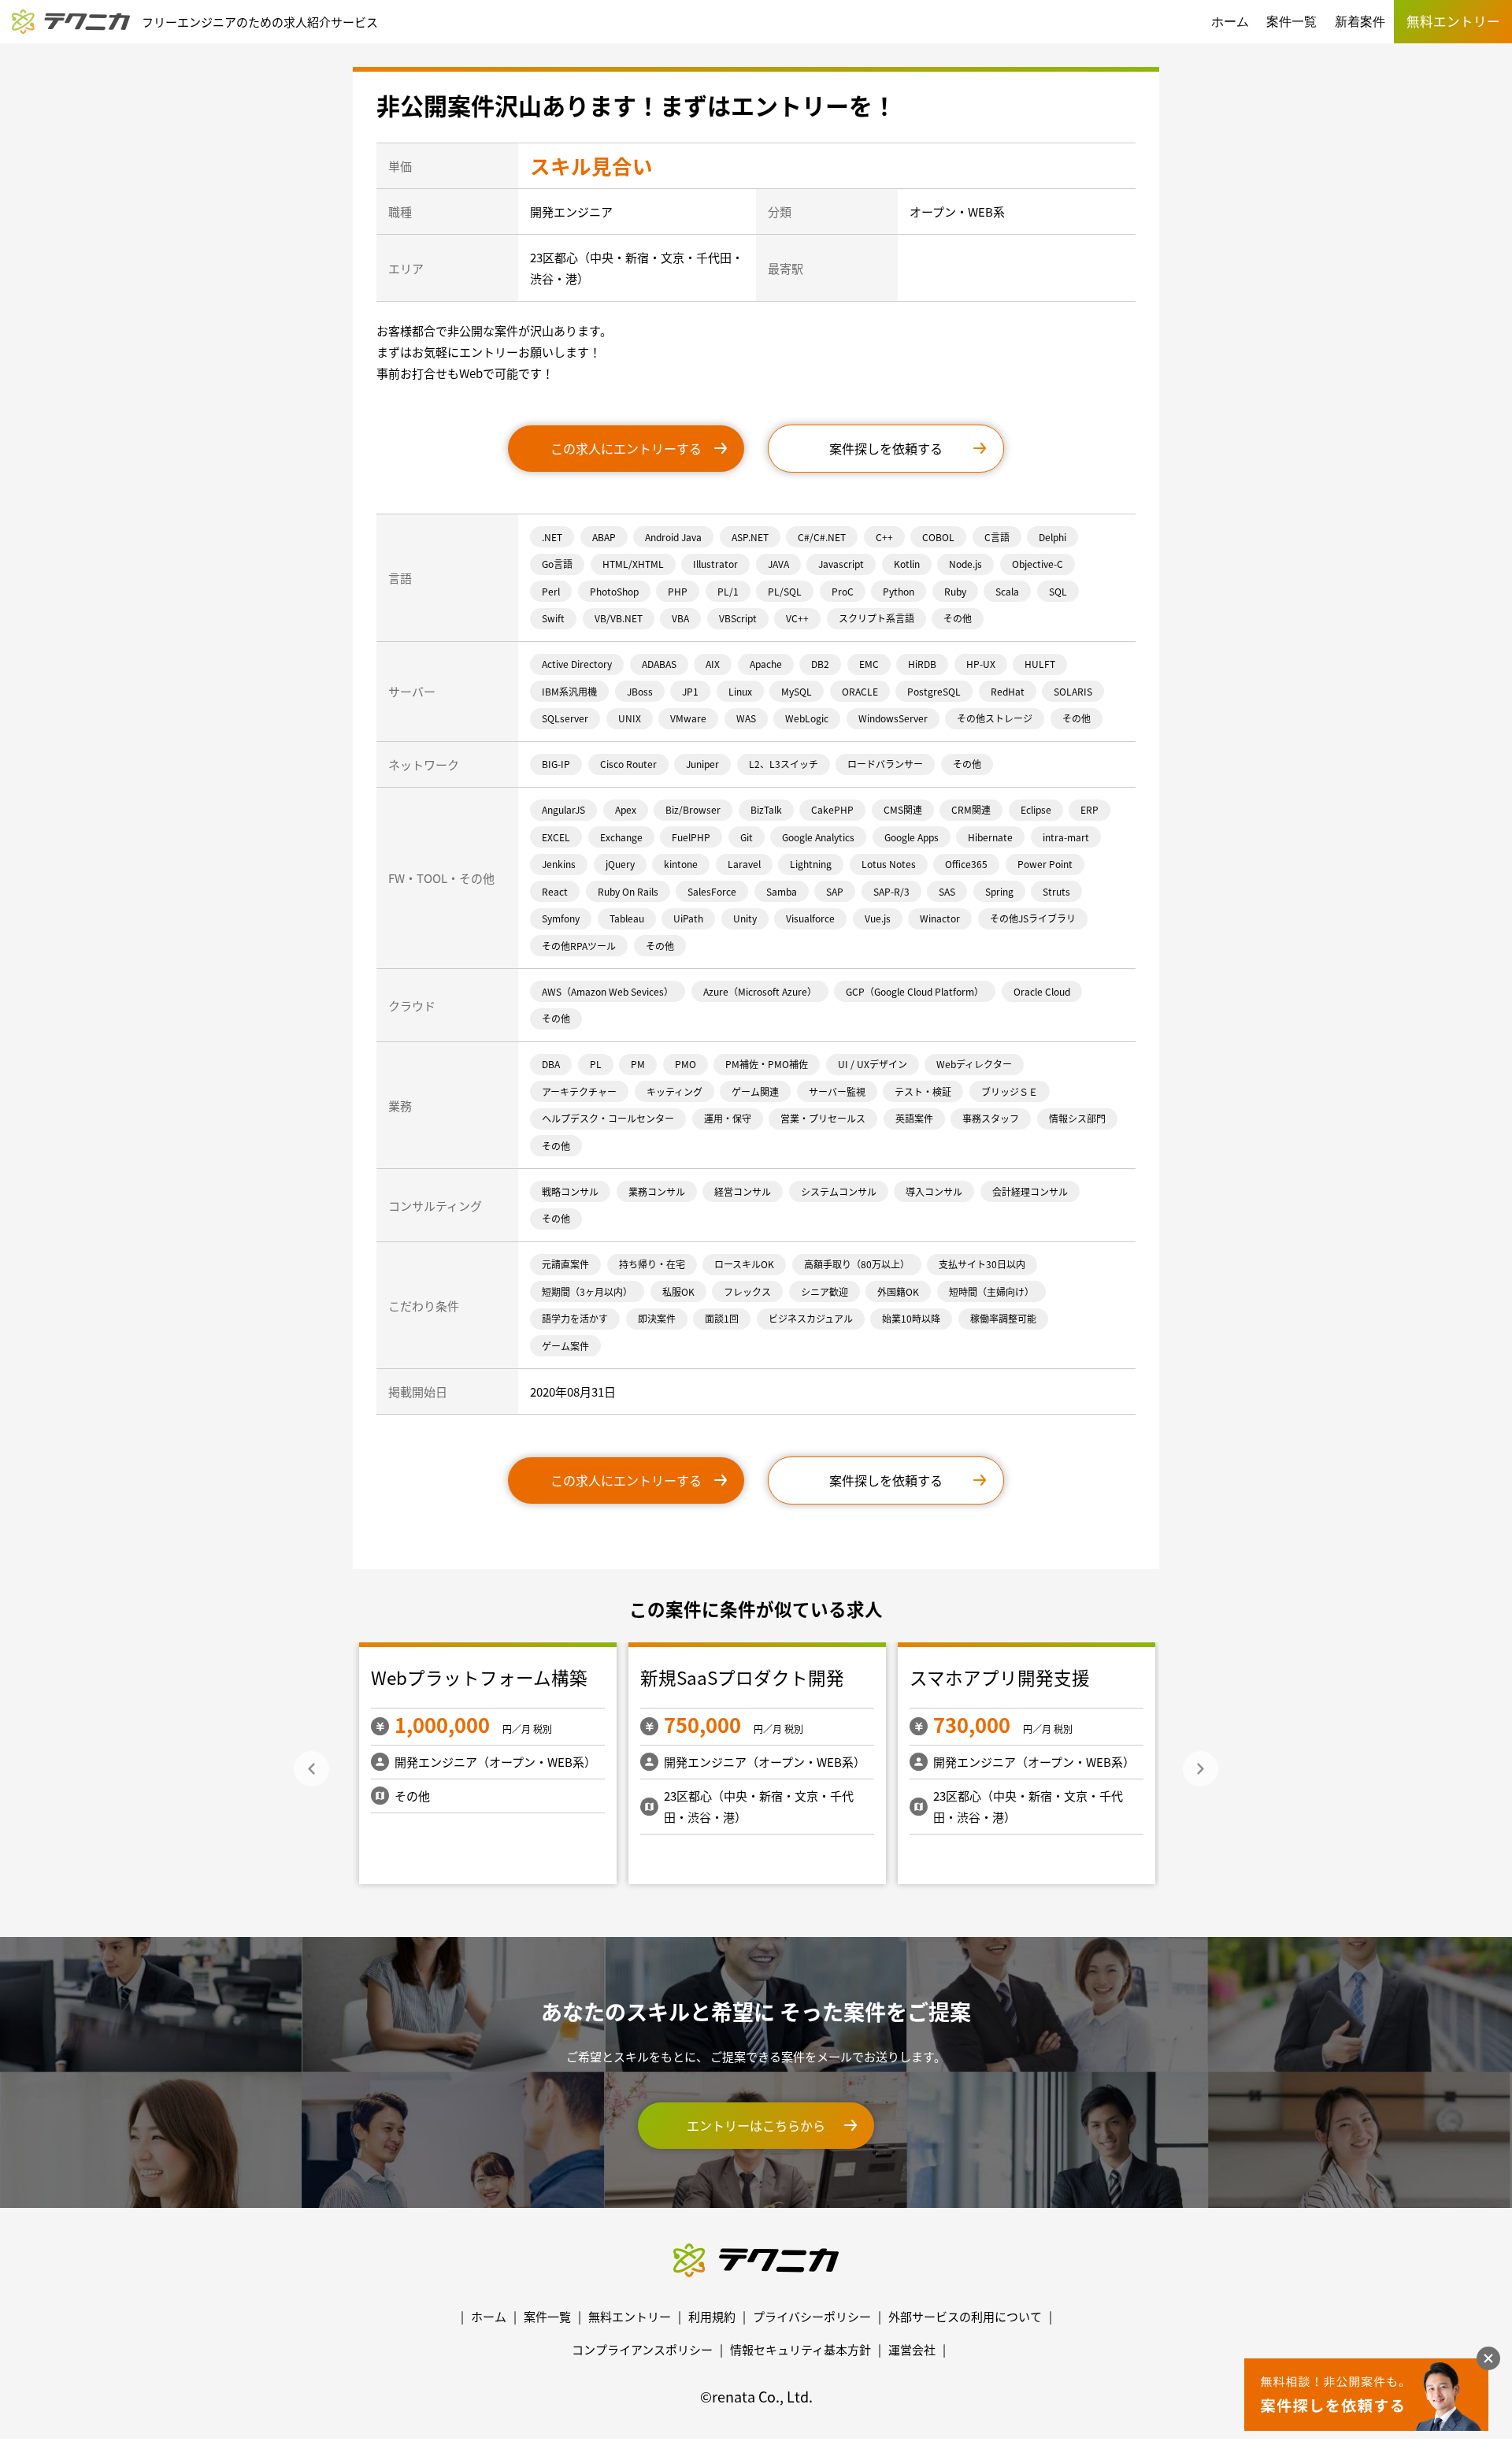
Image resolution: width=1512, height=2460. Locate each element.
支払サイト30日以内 (982, 1264)
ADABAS (659, 664)
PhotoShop (614, 591)
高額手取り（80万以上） (857, 1264)
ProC (843, 591)
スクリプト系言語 (876, 618)
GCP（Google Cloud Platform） (915, 991)
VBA (680, 618)
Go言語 (557, 564)
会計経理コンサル (1030, 1191)
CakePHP (832, 809)
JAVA (778, 564)
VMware (688, 718)
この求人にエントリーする (626, 448)
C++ (884, 537)
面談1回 (722, 1318)
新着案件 (1360, 22)
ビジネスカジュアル (811, 1318)
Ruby (955, 591)
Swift (553, 618)
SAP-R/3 (891, 891)
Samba (782, 891)
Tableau (627, 918)
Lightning (811, 864)
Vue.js (878, 918)
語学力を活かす (575, 1318)
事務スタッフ (991, 1118)
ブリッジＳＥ (1010, 1091)
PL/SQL (785, 591)
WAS (746, 718)
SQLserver (565, 718)
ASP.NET (750, 537)
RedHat (1008, 691)
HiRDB (922, 664)
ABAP (604, 537)
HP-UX (981, 664)
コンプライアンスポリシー (642, 2349)
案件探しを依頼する (886, 448)
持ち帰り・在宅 (652, 1264)
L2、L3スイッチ (784, 764)
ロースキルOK (744, 1264)
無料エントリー (630, 2316)
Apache (766, 664)
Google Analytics (818, 837)
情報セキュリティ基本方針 (800, 2349)
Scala (1007, 591)
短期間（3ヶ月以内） (587, 1291)
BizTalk (766, 809)
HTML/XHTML (633, 564)
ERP (1090, 809)
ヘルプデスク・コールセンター (608, 1118)
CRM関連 (971, 809)
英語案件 (914, 1118)
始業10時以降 (911, 1318)
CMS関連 (903, 809)
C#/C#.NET (822, 537)
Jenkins (559, 864)
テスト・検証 (923, 1091)
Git (747, 837)
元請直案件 (565, 1264)
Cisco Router (628, 764)
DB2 (820, 664)
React (555, 891)
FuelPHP (691, 837)
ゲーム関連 (755, 1091)
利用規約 (712, 2316)
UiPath (688, 918)
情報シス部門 (1077, 1118)
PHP (678, 591)
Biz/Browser (693, 809)
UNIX (630, 718)
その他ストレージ (995, 718)
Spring (999, 891)
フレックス (747, 1291)
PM (638, 1064)
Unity (745, 918)
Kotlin (907, 564)
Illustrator (715, 564)
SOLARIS (1073, 691)
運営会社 (912, 2349)
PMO (686, 1064)
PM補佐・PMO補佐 (767, 1064)
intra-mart (1066, 837)
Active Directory (577, 664)
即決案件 (657, 1318)
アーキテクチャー (579, 1091)
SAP (835, 891)
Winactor (940, 918)
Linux (740, 691)
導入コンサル (934, 1191)
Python (899, 591)
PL (596, 1064)
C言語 (997, 537)
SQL (1058, 591)
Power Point (1045, 864)
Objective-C (1038, 564)
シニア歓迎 (825, 1291)
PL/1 (728, 591)
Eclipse (1036, 809)
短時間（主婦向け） (991, 1291)
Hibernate (990, 837)
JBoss (640, 691)
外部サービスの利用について (965, 2316)
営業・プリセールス (823, 1118)
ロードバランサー (885, 764)
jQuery (620, 864)
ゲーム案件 (565, 1346)
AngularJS (563, 809)
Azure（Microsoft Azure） (760, 991)
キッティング (674, 1091)
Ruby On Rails (628, 891)
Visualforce (810, 918)
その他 (958, 618)
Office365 (966, 864)
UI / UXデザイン (873, 1064)
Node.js (965, 564)
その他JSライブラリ (1033, 918)
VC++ (797, 618)
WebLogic (807, 718)
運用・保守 (728, 1118)
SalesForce (712, 891)
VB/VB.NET (619, 618)
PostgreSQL (934, 691)
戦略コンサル (570, 1191)
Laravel (744, 864)
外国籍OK (898, 1291)
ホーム (1230, 22)
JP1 (690, 691)
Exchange (621, 837)
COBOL (938, 537)
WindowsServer (893, 718)
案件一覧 (1291, 22)
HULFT (1040, 664)
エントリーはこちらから (756, 2125)
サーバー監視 (837, 1091)
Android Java (673, 537)
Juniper (702, 764)
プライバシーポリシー (812, 2316)
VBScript (738, 618)
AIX (713, 664)
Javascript (841, 564)
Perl (551, 591)
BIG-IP (556, 764)
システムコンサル (839, 1191)
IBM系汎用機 (569, 691)
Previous (311, 1769)
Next (1201, 1769)
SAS (947, 891)
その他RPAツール (579, 946)
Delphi (1052, 537)
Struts (1056, 891)
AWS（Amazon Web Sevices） (608, 991)
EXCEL (556, 837)
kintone (681, 864)
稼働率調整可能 (1003, 1318)
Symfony (561, 918)
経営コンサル (743, 1191)
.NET (552, 537)
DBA (551, 1064)
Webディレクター (974, 1064)
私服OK (678, 1291)
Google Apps (912, 837)
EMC (869, 664)
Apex (626, 809)
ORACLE (860, 691)
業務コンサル (657, 1191)
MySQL (797, 691)
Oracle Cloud (1042, 991)
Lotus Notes (889, 864)
